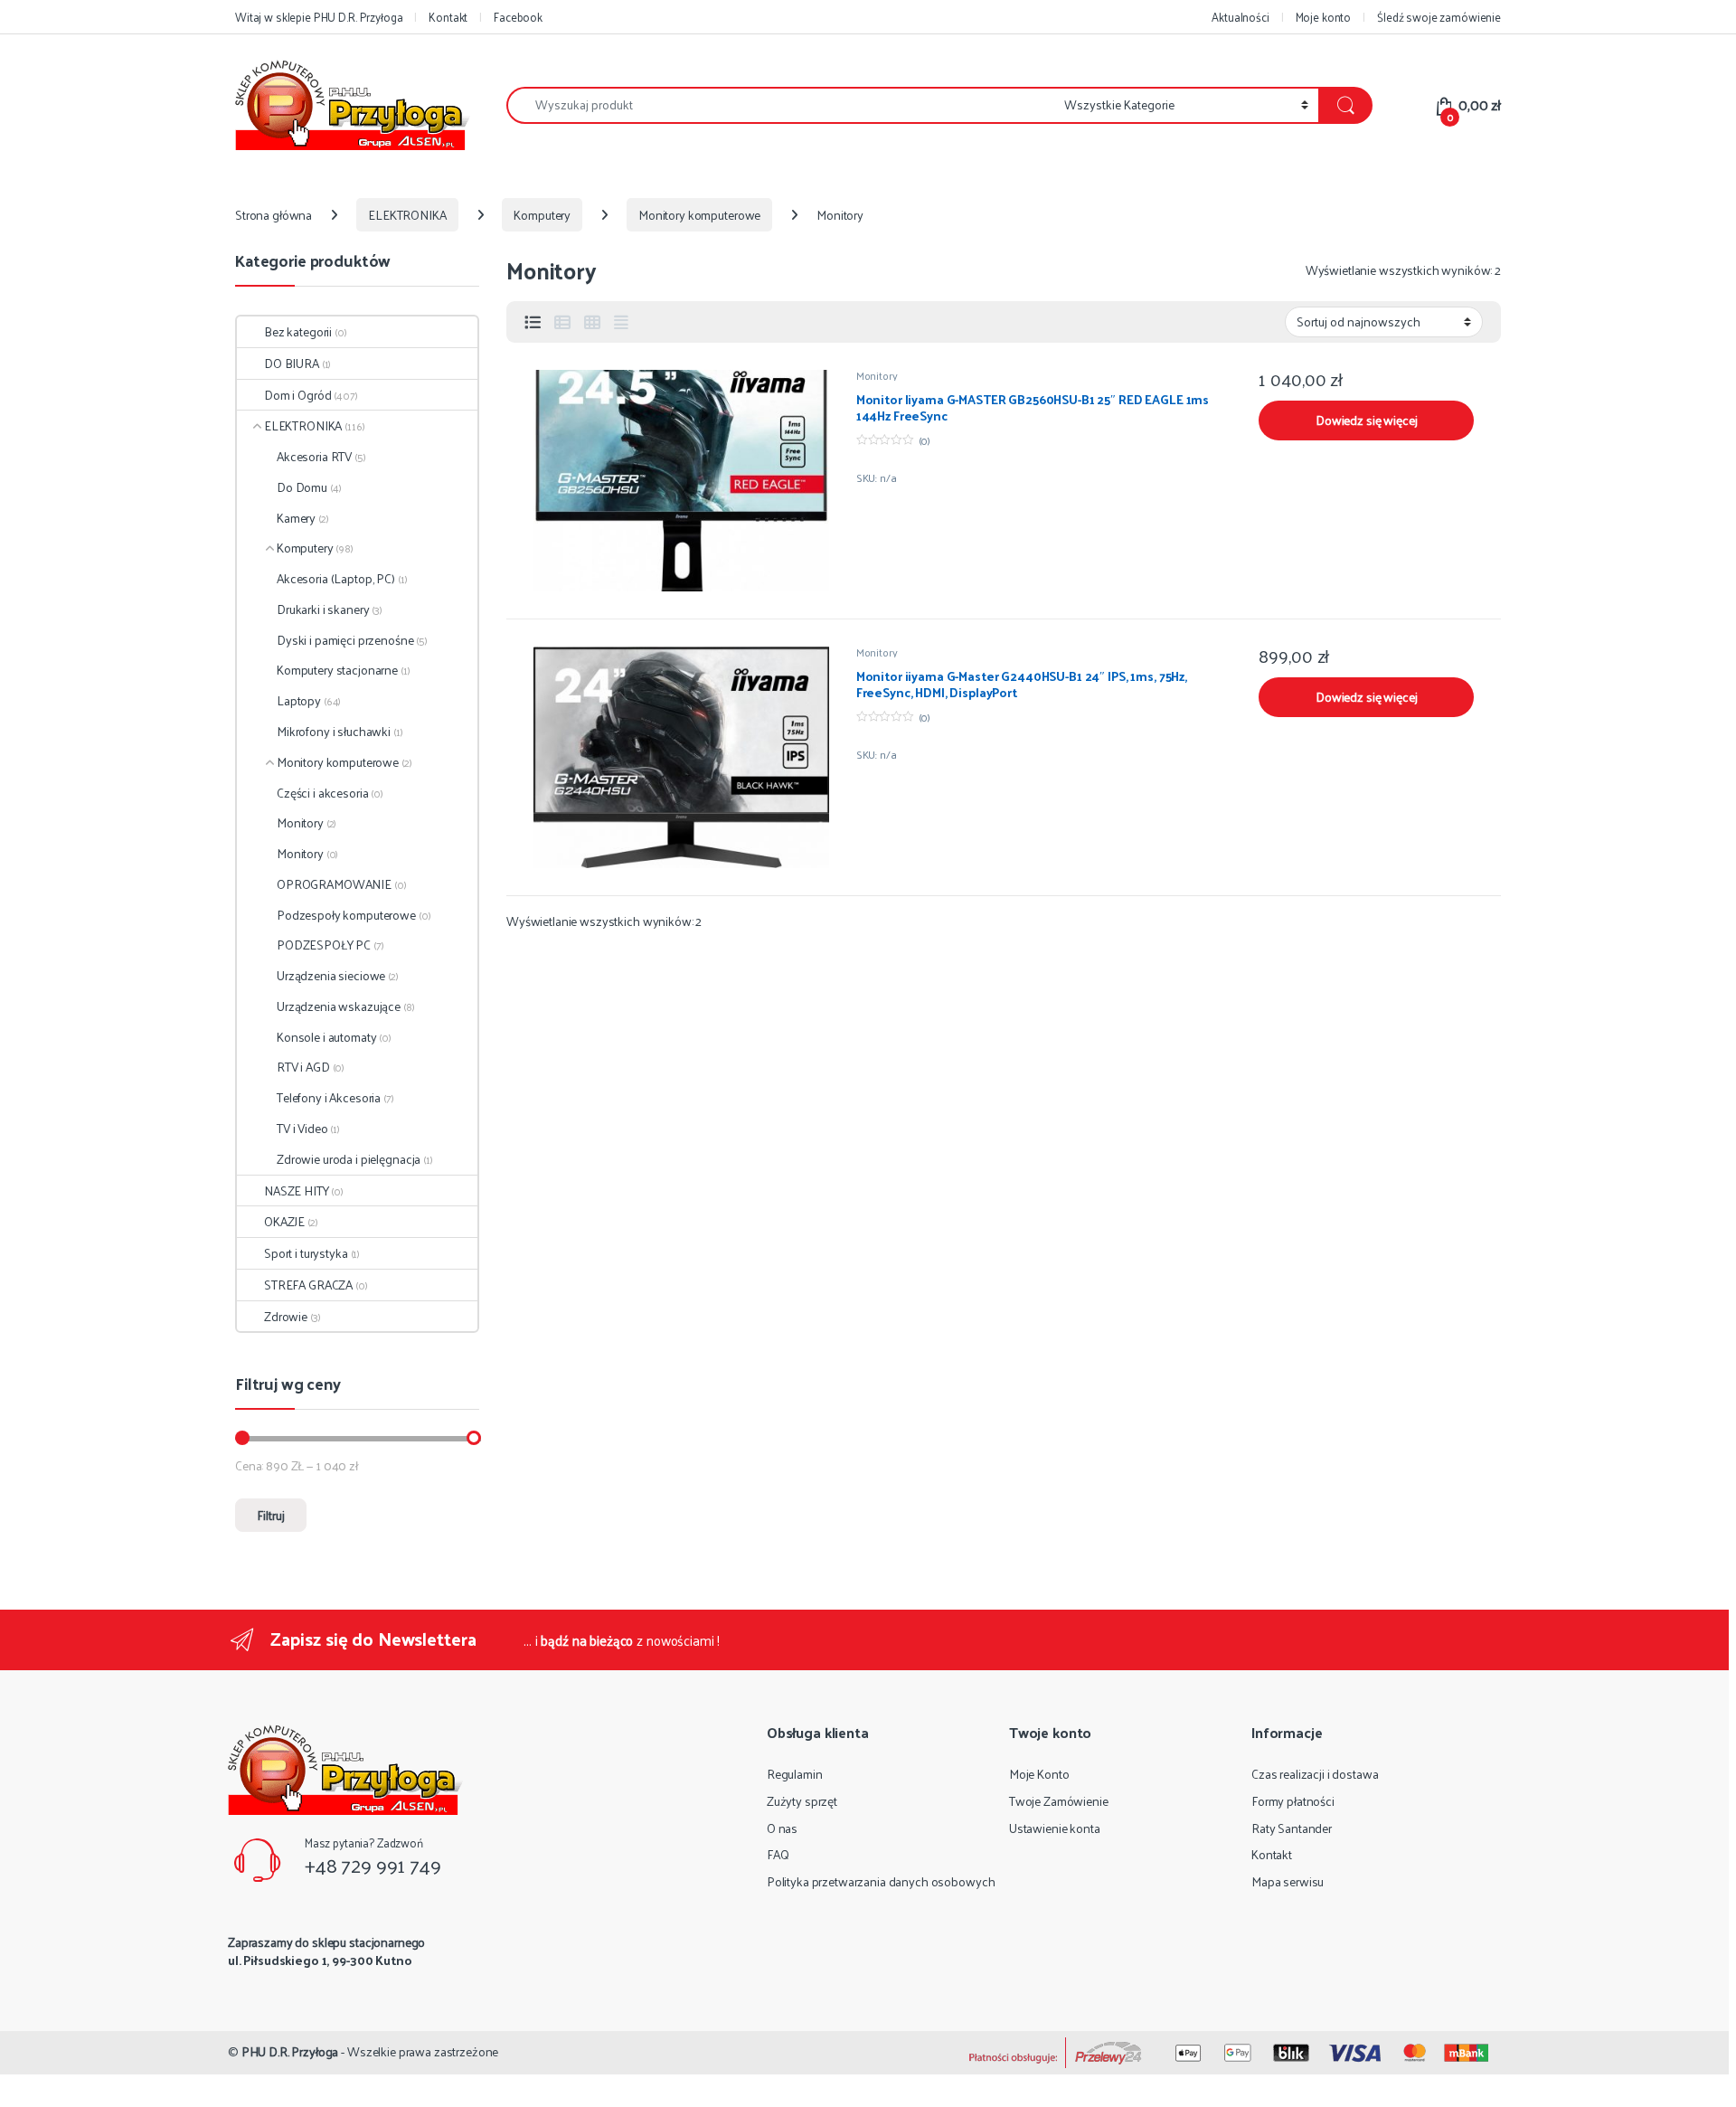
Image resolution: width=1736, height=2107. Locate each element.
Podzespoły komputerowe (346, 915)
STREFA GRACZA (308, 1285)
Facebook (518, 17)
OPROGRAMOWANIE (334, 884)
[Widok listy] (533, 322)
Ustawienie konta (1055, 1828)
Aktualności (1240, 17)
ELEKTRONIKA (407, 215)
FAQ (778, 1854)
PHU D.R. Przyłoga (290, 2051)
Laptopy (299, 700)
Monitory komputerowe (699, 215)
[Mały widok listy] (562, 322)
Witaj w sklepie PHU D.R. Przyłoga (319, 17)
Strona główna (274, 215)
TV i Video (302, 1128)
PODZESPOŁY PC (324, 945)
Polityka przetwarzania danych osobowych (881, 1881)
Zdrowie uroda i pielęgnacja (349, 1159)
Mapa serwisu (1288, 1881)
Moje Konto (1039, 1774)
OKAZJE (284, 1221)
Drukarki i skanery (323, 609)
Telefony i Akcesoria (329, 1097)
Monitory (877, 375)
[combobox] (780, 105)
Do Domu (302, 487)
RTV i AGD (303, 1067)
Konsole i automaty (326, 1037)
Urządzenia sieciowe (331, 975)
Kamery (296, 518)
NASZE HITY (297, 1191)
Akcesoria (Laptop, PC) (336, 578)
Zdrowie (286, 1316)
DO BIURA (292, 363)
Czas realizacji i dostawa (1315, 1774)
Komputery (542, 215)
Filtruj (271, 1515)
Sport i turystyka (306, 1253)
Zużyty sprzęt (802, 1801)
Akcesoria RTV (314, 456)
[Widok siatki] (592, 322)
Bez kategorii (298, 331)
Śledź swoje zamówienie (1439, 17)
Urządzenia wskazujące (339, 1006)
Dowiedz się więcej (1366, 420)
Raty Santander (1292, 1828)
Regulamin (795, 1774)
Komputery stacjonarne (337, 670)
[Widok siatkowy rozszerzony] (621, 322)
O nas (782, 1828)
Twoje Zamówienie (1059, 1801)
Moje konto (1324, 17)
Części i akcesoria (322, 793)
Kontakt (448, 17)
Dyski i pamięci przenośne (345, 640)
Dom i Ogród (297, 395)
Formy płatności (1293, 1801)
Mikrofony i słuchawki (334, 731)
